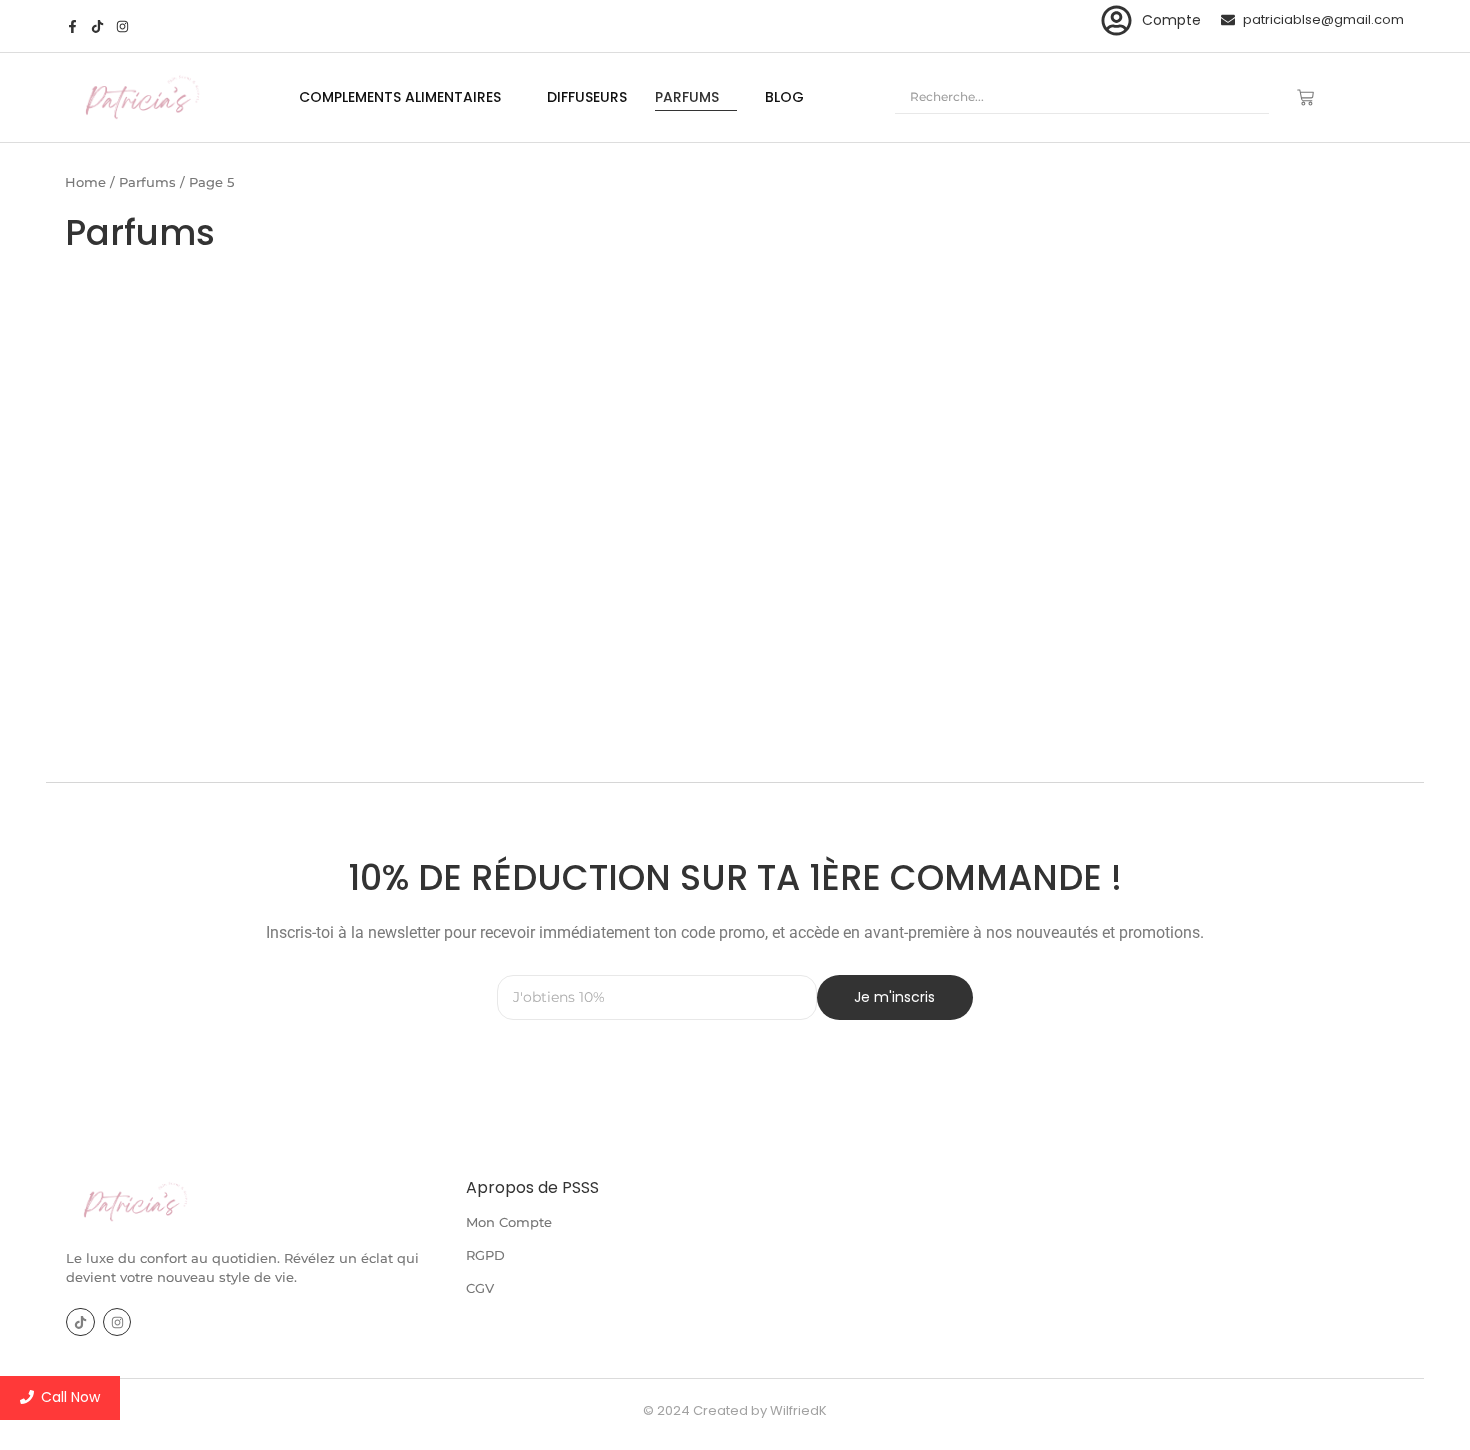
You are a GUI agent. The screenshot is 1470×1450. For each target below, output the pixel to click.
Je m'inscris (894, 997)
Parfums (147, 182)
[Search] (1245, 97)
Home (85, 182)
